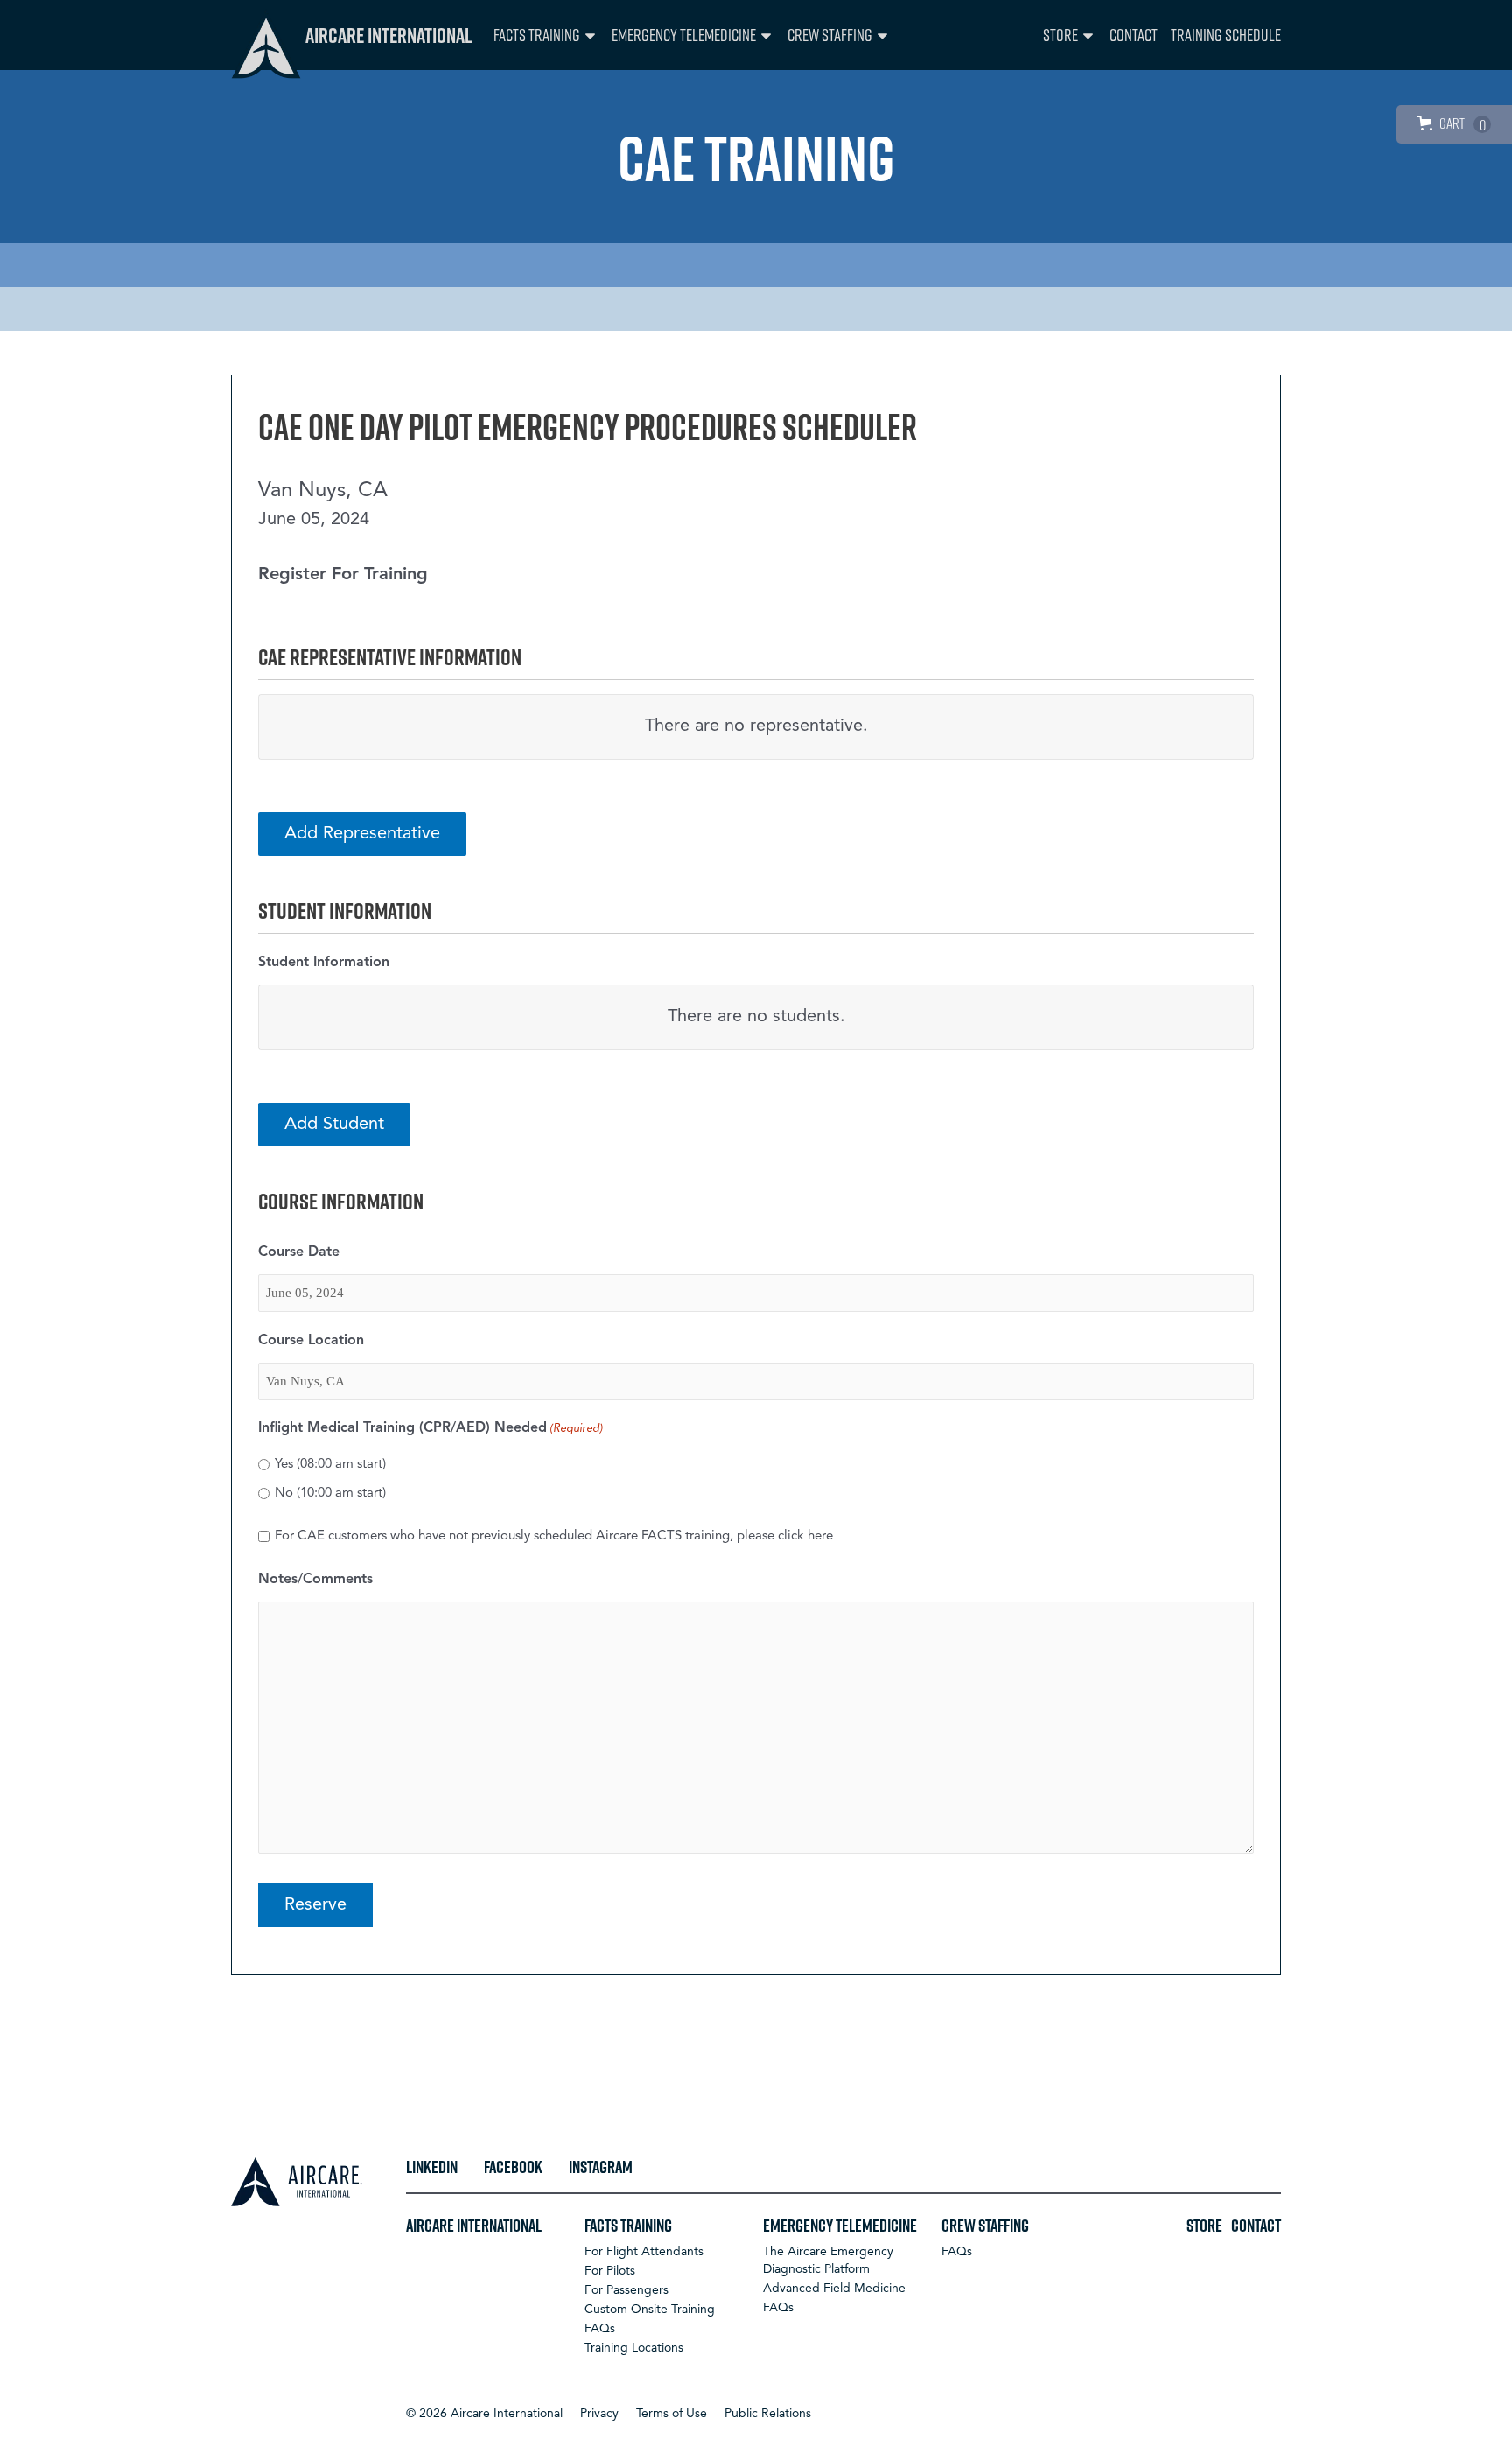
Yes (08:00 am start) (330, 1465)
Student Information (324, 963)
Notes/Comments (315, 1580)
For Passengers (626, 2290)
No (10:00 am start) (330, 1493)
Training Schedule (1226, 35)
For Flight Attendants (644, 2252)
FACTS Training (537, 35)
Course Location (311, 1341)
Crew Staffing (830, 35)
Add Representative (362, 834)
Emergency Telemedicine (684, 35)
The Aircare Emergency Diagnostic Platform (828, 2261)
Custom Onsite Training (650, 2310)
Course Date (299, 1252)
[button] (484, 2414)
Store (1060, 35)
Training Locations (634, 2348)
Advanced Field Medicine (834, 2289)
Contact (1134, 35)
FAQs (600, 2329)
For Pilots (610, 2271)
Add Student (334, 1125)
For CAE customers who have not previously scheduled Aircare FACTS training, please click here (554, 1536)
